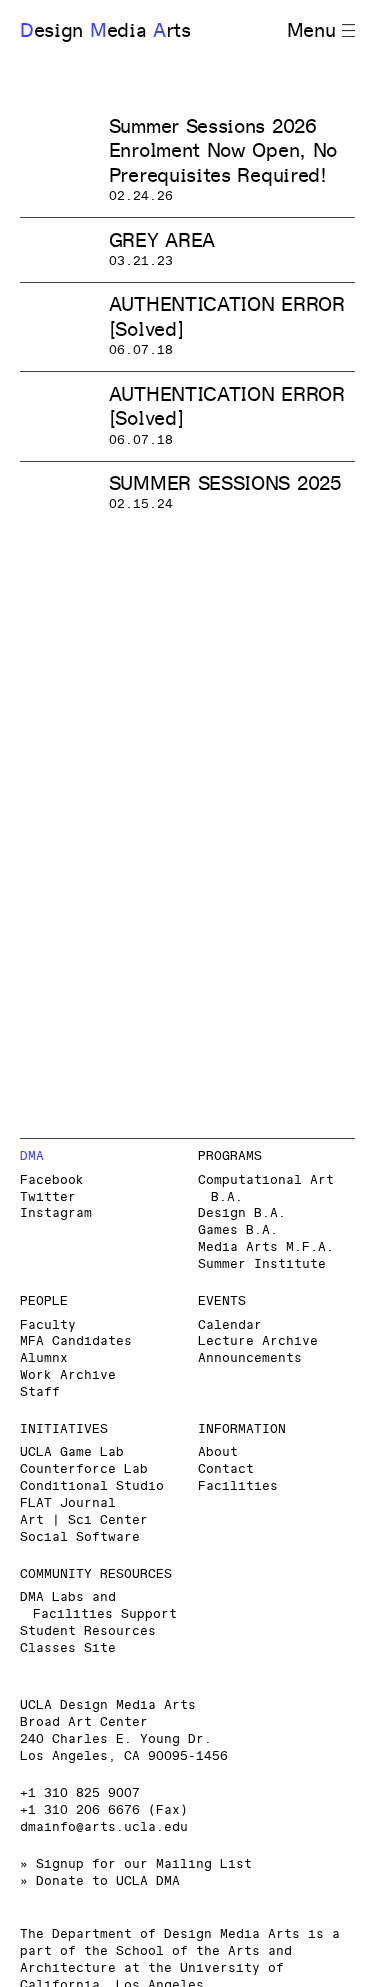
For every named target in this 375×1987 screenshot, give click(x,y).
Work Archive (68, 1375)
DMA (32, 1156)
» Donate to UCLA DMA (100, 1881)
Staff (40, 1392)
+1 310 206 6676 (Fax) (104, 1810)
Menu (311, 31)
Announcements (250, 1358)
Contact (226, 1469)
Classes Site (68, 1648)
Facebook (52, 1180)
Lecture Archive (258, 1341)
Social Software (80, 1537)
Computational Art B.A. (266, 1189)
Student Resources (88, 1631)
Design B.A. (242, 1213)
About (218, 1452)
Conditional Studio (92, 1486)
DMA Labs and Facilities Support (98, 1606)
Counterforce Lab (84, 1469)
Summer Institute (262, 1264)
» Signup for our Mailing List (136, 1864)
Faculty (48, 1325)
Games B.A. (238, 1230)
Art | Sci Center (84, 1520)
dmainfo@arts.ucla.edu (104, 1827)
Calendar (230, 1325)
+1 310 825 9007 (80, 1793)
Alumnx (44, 1358)
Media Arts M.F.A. (266, 1247)
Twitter (48, 1197)
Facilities (238, 1486)
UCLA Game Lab (72, 1452)
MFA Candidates (76, 1341)
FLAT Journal (68, 1503)
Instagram (56, 1213)
